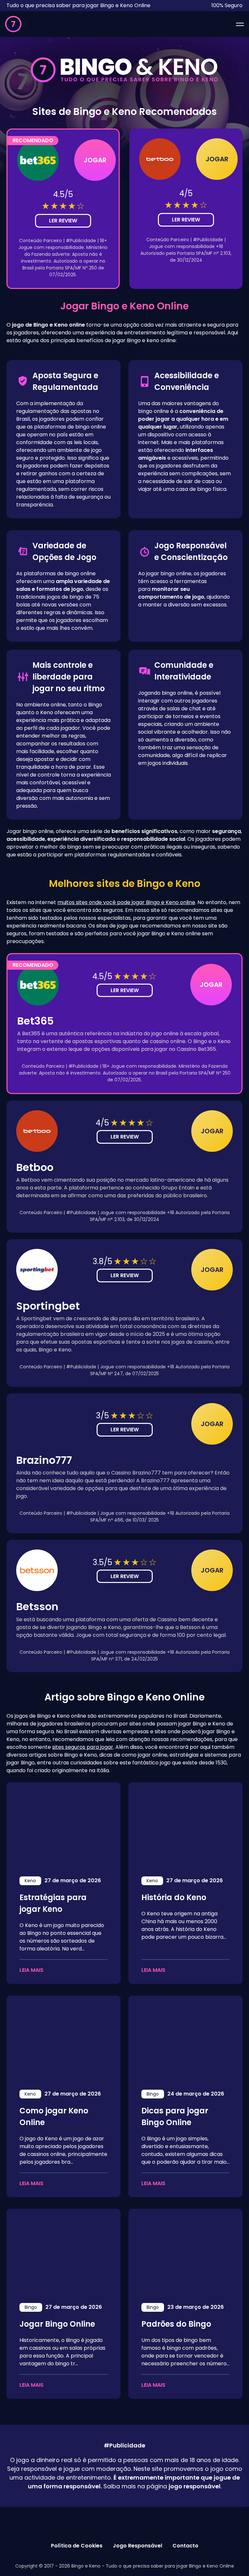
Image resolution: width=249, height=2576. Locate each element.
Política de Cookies (77, 2546)
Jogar (95, 160)
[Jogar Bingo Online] (64, 2251)
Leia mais (31, 1970)
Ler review (63, 221)
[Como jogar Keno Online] (64, 2038)
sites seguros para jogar (83, 1747)
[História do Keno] (185, 1824)
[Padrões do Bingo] (185, 2251)
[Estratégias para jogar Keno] (64, 1824)
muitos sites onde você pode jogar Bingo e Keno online (126, 902)
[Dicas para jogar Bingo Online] (185, 2038)
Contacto (185, 2546)
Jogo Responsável (137, 2546)
